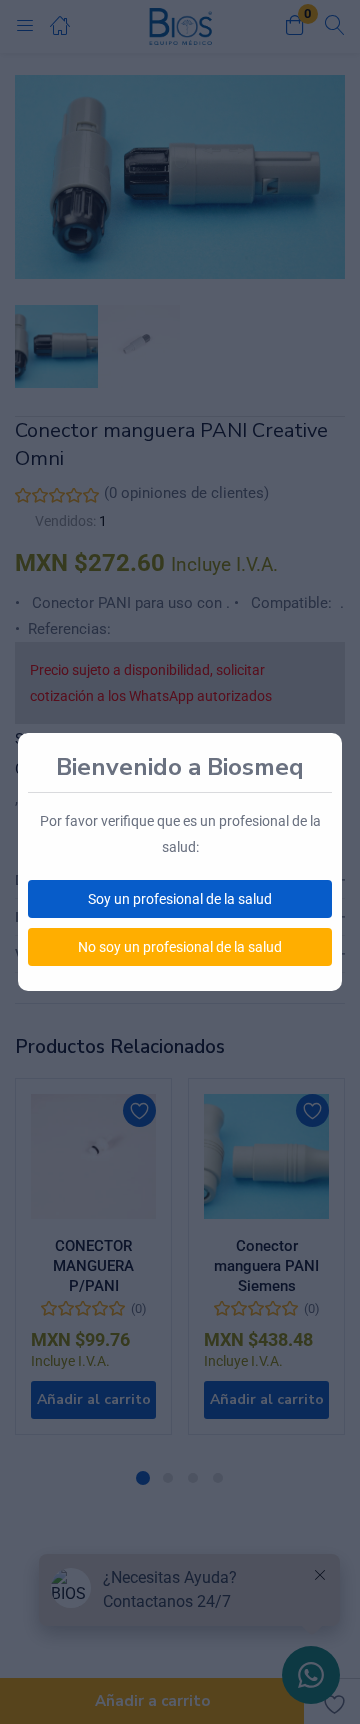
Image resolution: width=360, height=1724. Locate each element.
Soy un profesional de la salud (180, 899)
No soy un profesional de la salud (180, 947)
